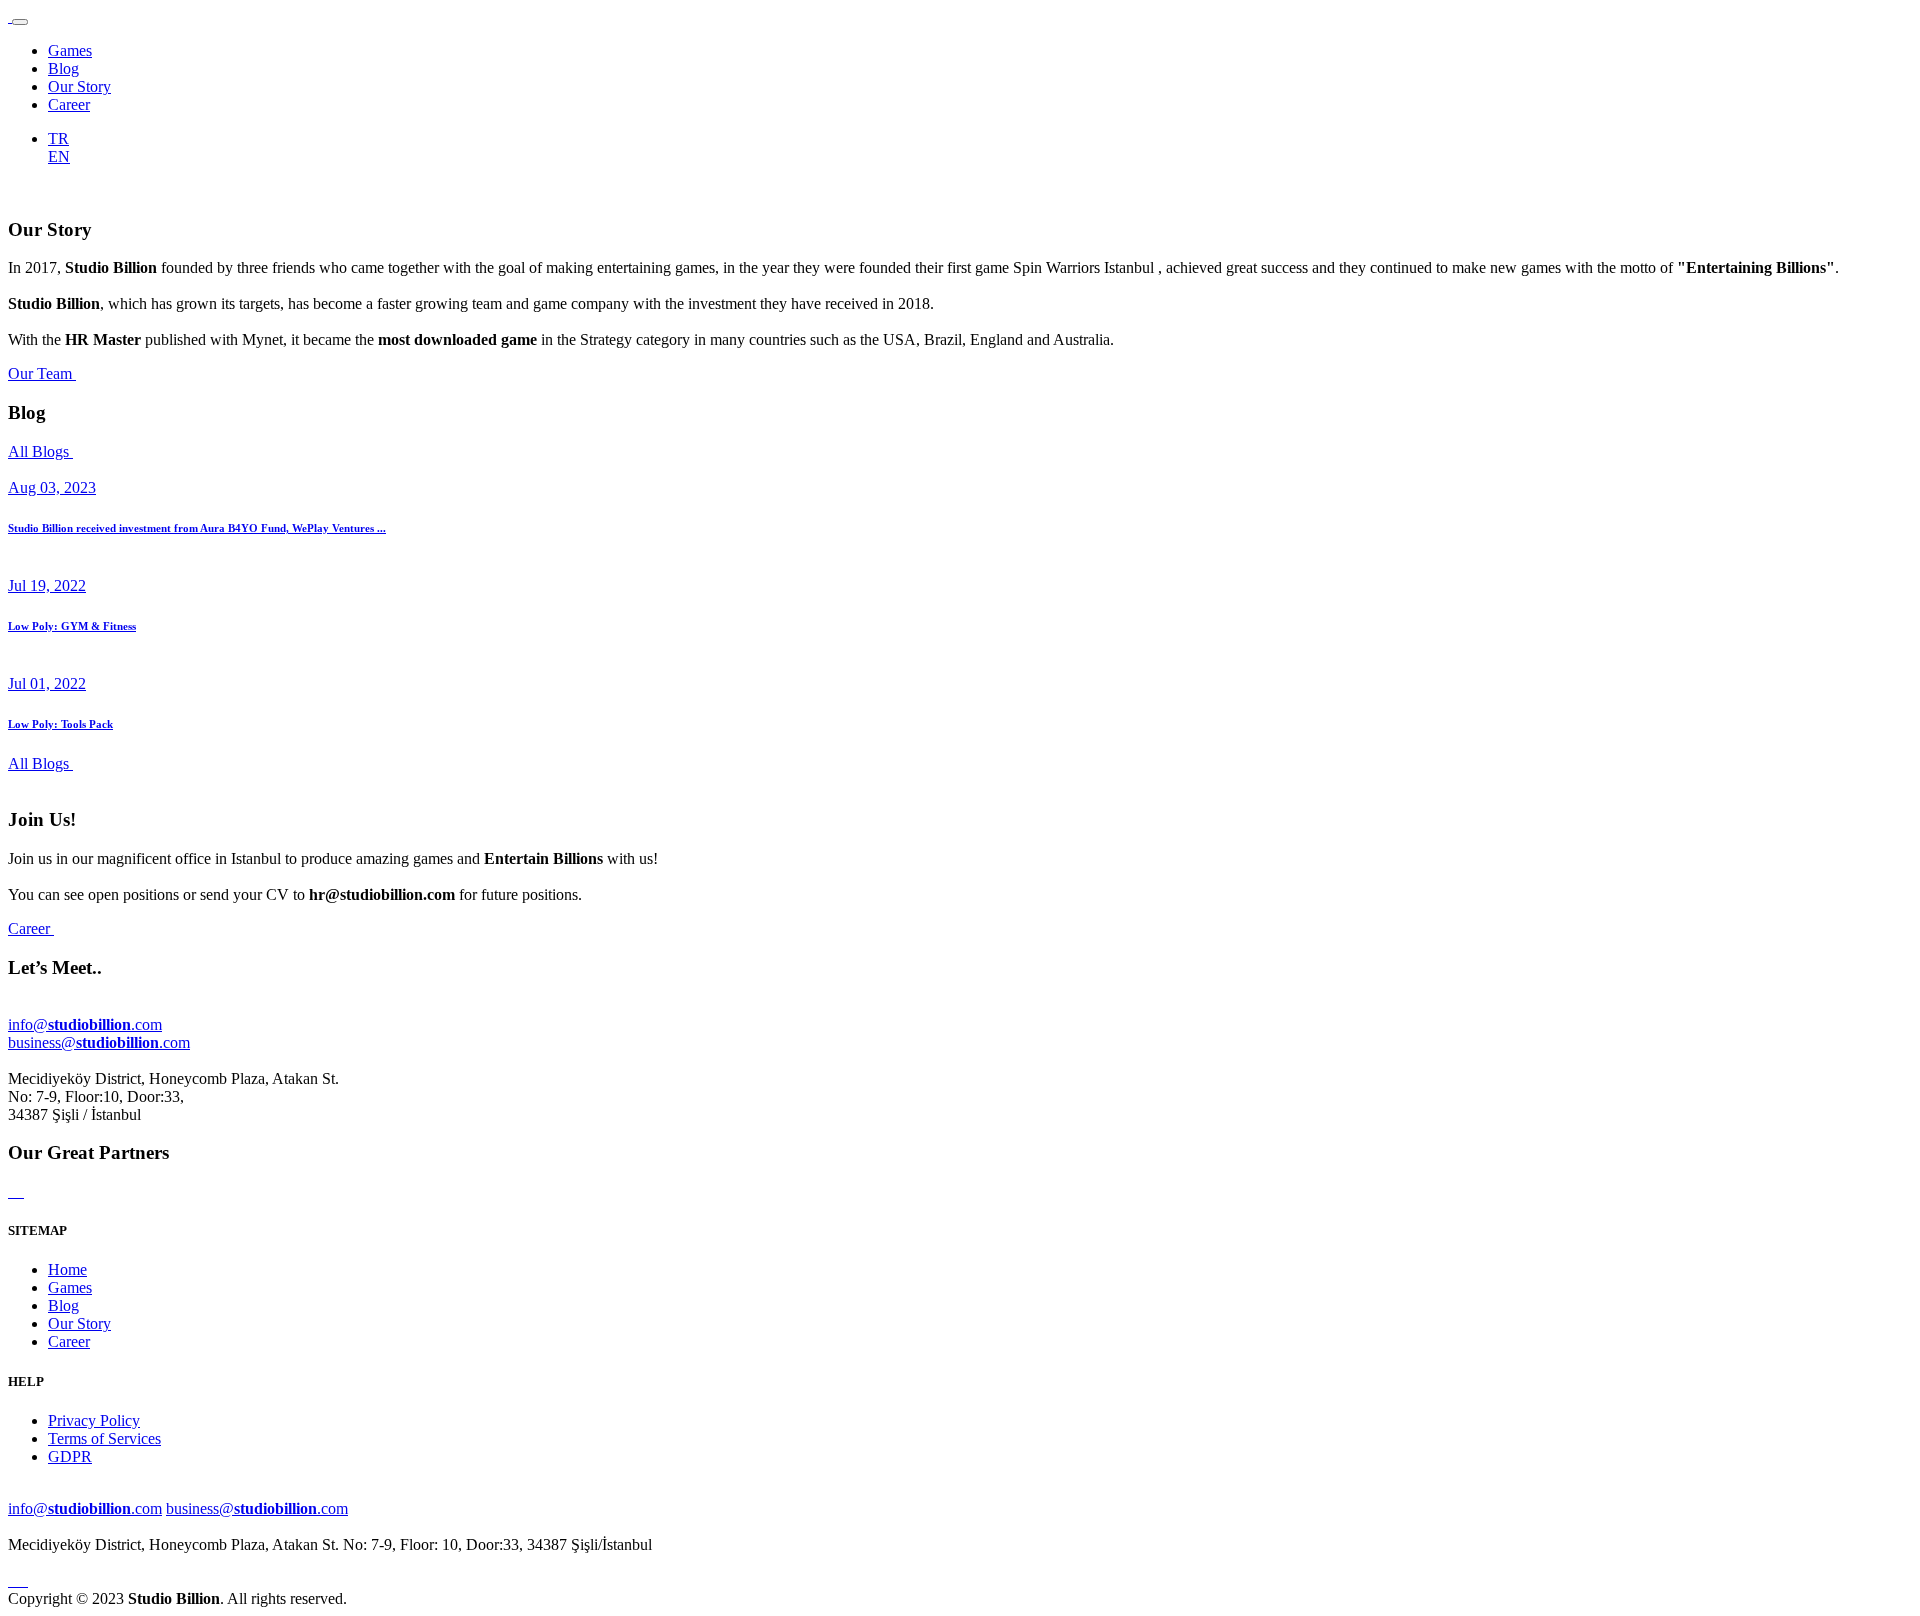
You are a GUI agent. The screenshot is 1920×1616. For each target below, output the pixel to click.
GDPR (70, 1456)
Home (67, 1269)
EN (59, 156)
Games (70, 50)
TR (58, 138)
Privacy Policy (94, 1420)
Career (69, 104)
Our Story (79, 86)
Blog (63, 68)
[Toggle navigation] (20, 22)
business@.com (99, 1042)
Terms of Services (104, 1438)
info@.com (85, 1024)
